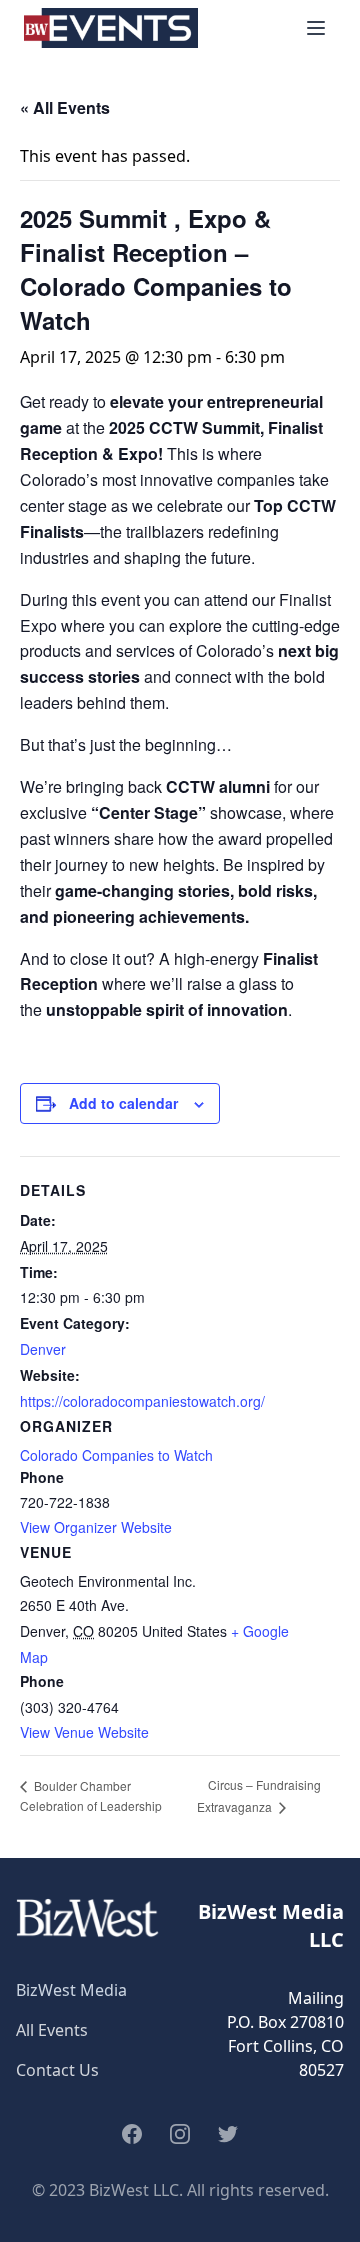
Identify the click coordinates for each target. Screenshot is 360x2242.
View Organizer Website (96, 1527)
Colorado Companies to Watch (116, 1455)
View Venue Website (84, 1732)
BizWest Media (71, 1990)
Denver (43, 1349)
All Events (52, 2030)
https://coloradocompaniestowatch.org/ (142, 1401)
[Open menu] (316, 28)
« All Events (65, 107)
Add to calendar (123, 1103)
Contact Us (57, 2070)
